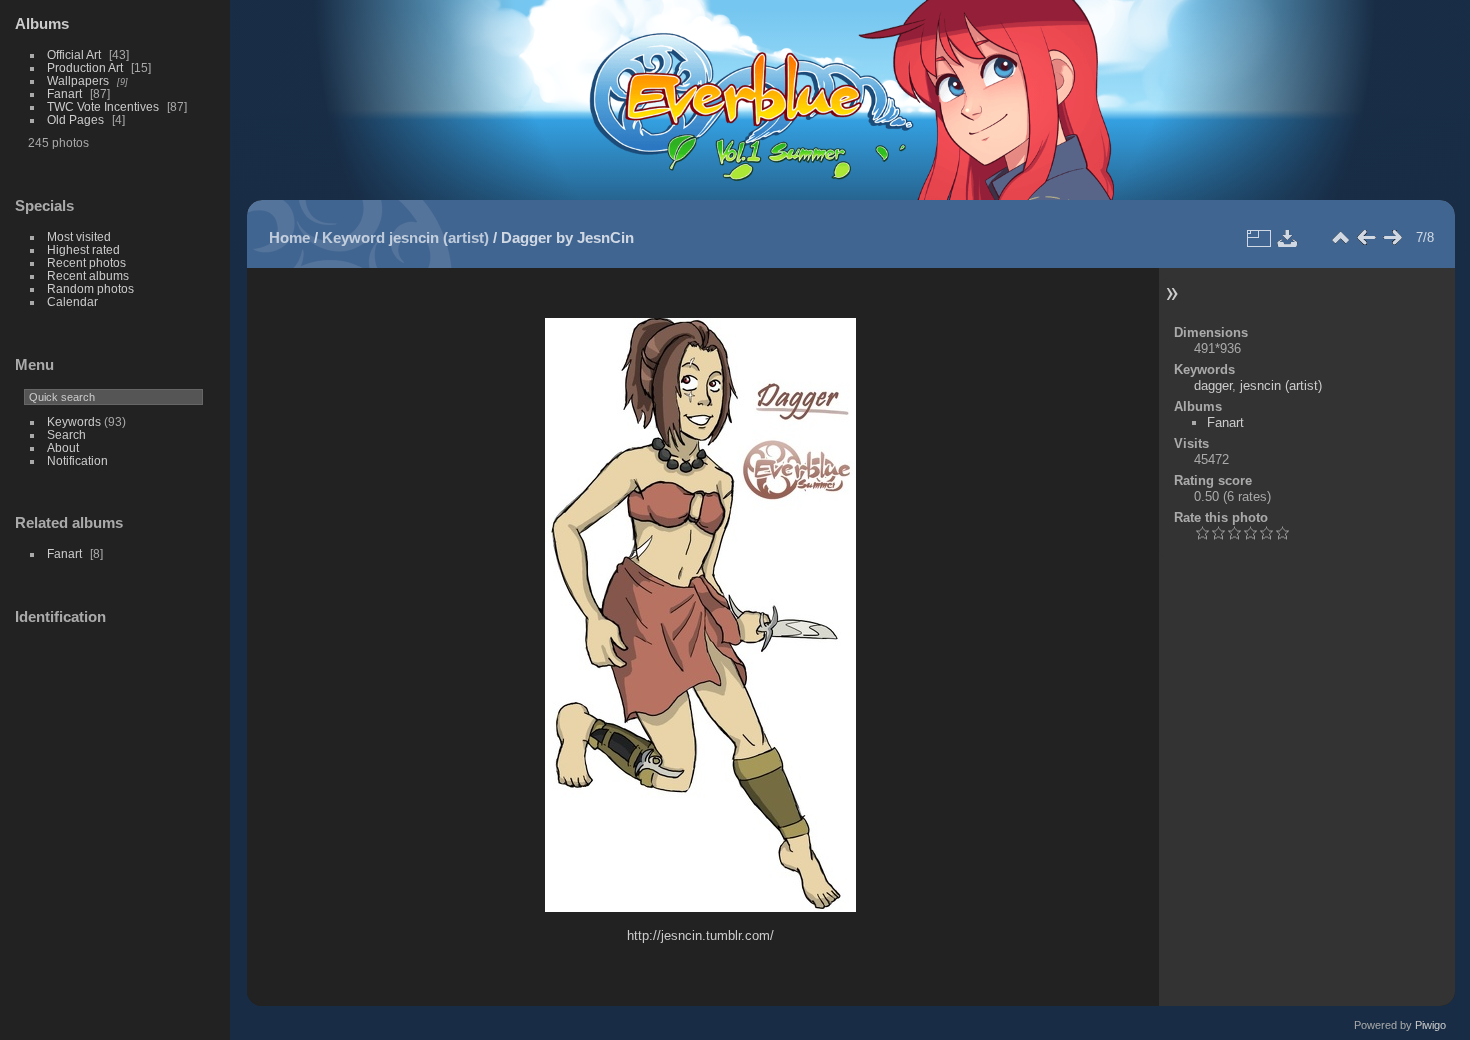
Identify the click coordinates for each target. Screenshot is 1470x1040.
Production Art (85, 67)
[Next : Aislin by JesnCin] (1392, 238)
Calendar (72, 301)
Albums (42, 23)
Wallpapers (78, 80)
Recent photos (86, 262)
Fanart (64, 93)
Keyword (353, 237)
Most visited (79, 236)
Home (289, 237)
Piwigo (1430, 1025)
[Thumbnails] (1340, 238)
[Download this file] (1288, 238)
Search (66, 434)
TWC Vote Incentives (103, 106)
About (63, 447)
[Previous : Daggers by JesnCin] (1366, 238)
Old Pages (75, 119)
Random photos (90, 288)
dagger (1213, 385)
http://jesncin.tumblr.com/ (700, 935)
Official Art (74, 54)
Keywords (74, 421)
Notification (77, 460)
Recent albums (88, 275)
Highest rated (83, 249)
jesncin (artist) (439, 237)
